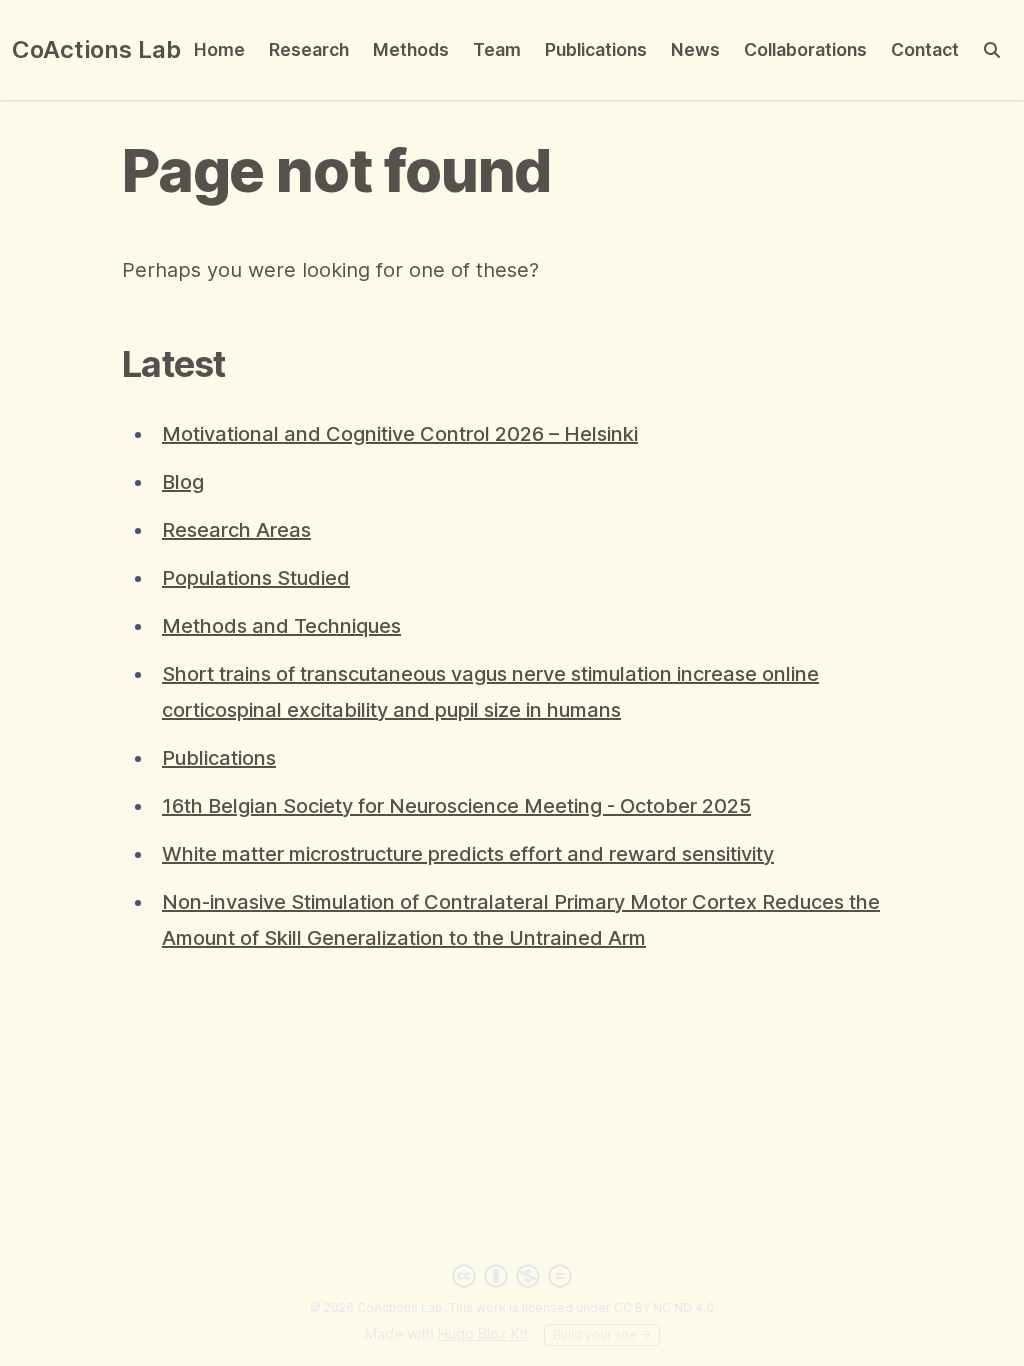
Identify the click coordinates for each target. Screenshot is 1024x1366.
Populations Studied (256, 578)
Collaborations (805, 49)
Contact (925, 49)
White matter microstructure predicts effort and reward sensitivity (468, 854)
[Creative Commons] (512, 1276)
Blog (183, 482)
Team (497, 49)
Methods (411, 49)
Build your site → (602, 1334)
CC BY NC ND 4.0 (664, 1307)
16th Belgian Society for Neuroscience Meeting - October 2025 (456, 806)
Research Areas (236, 530)
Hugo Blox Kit (483, 1333)
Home (219, 49)
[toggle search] (992, 50)
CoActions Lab (96, 49)
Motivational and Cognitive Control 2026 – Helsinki (400, 434)
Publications (596, 49)
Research (309, 49)
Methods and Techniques (281, 626)
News (695, 49)
